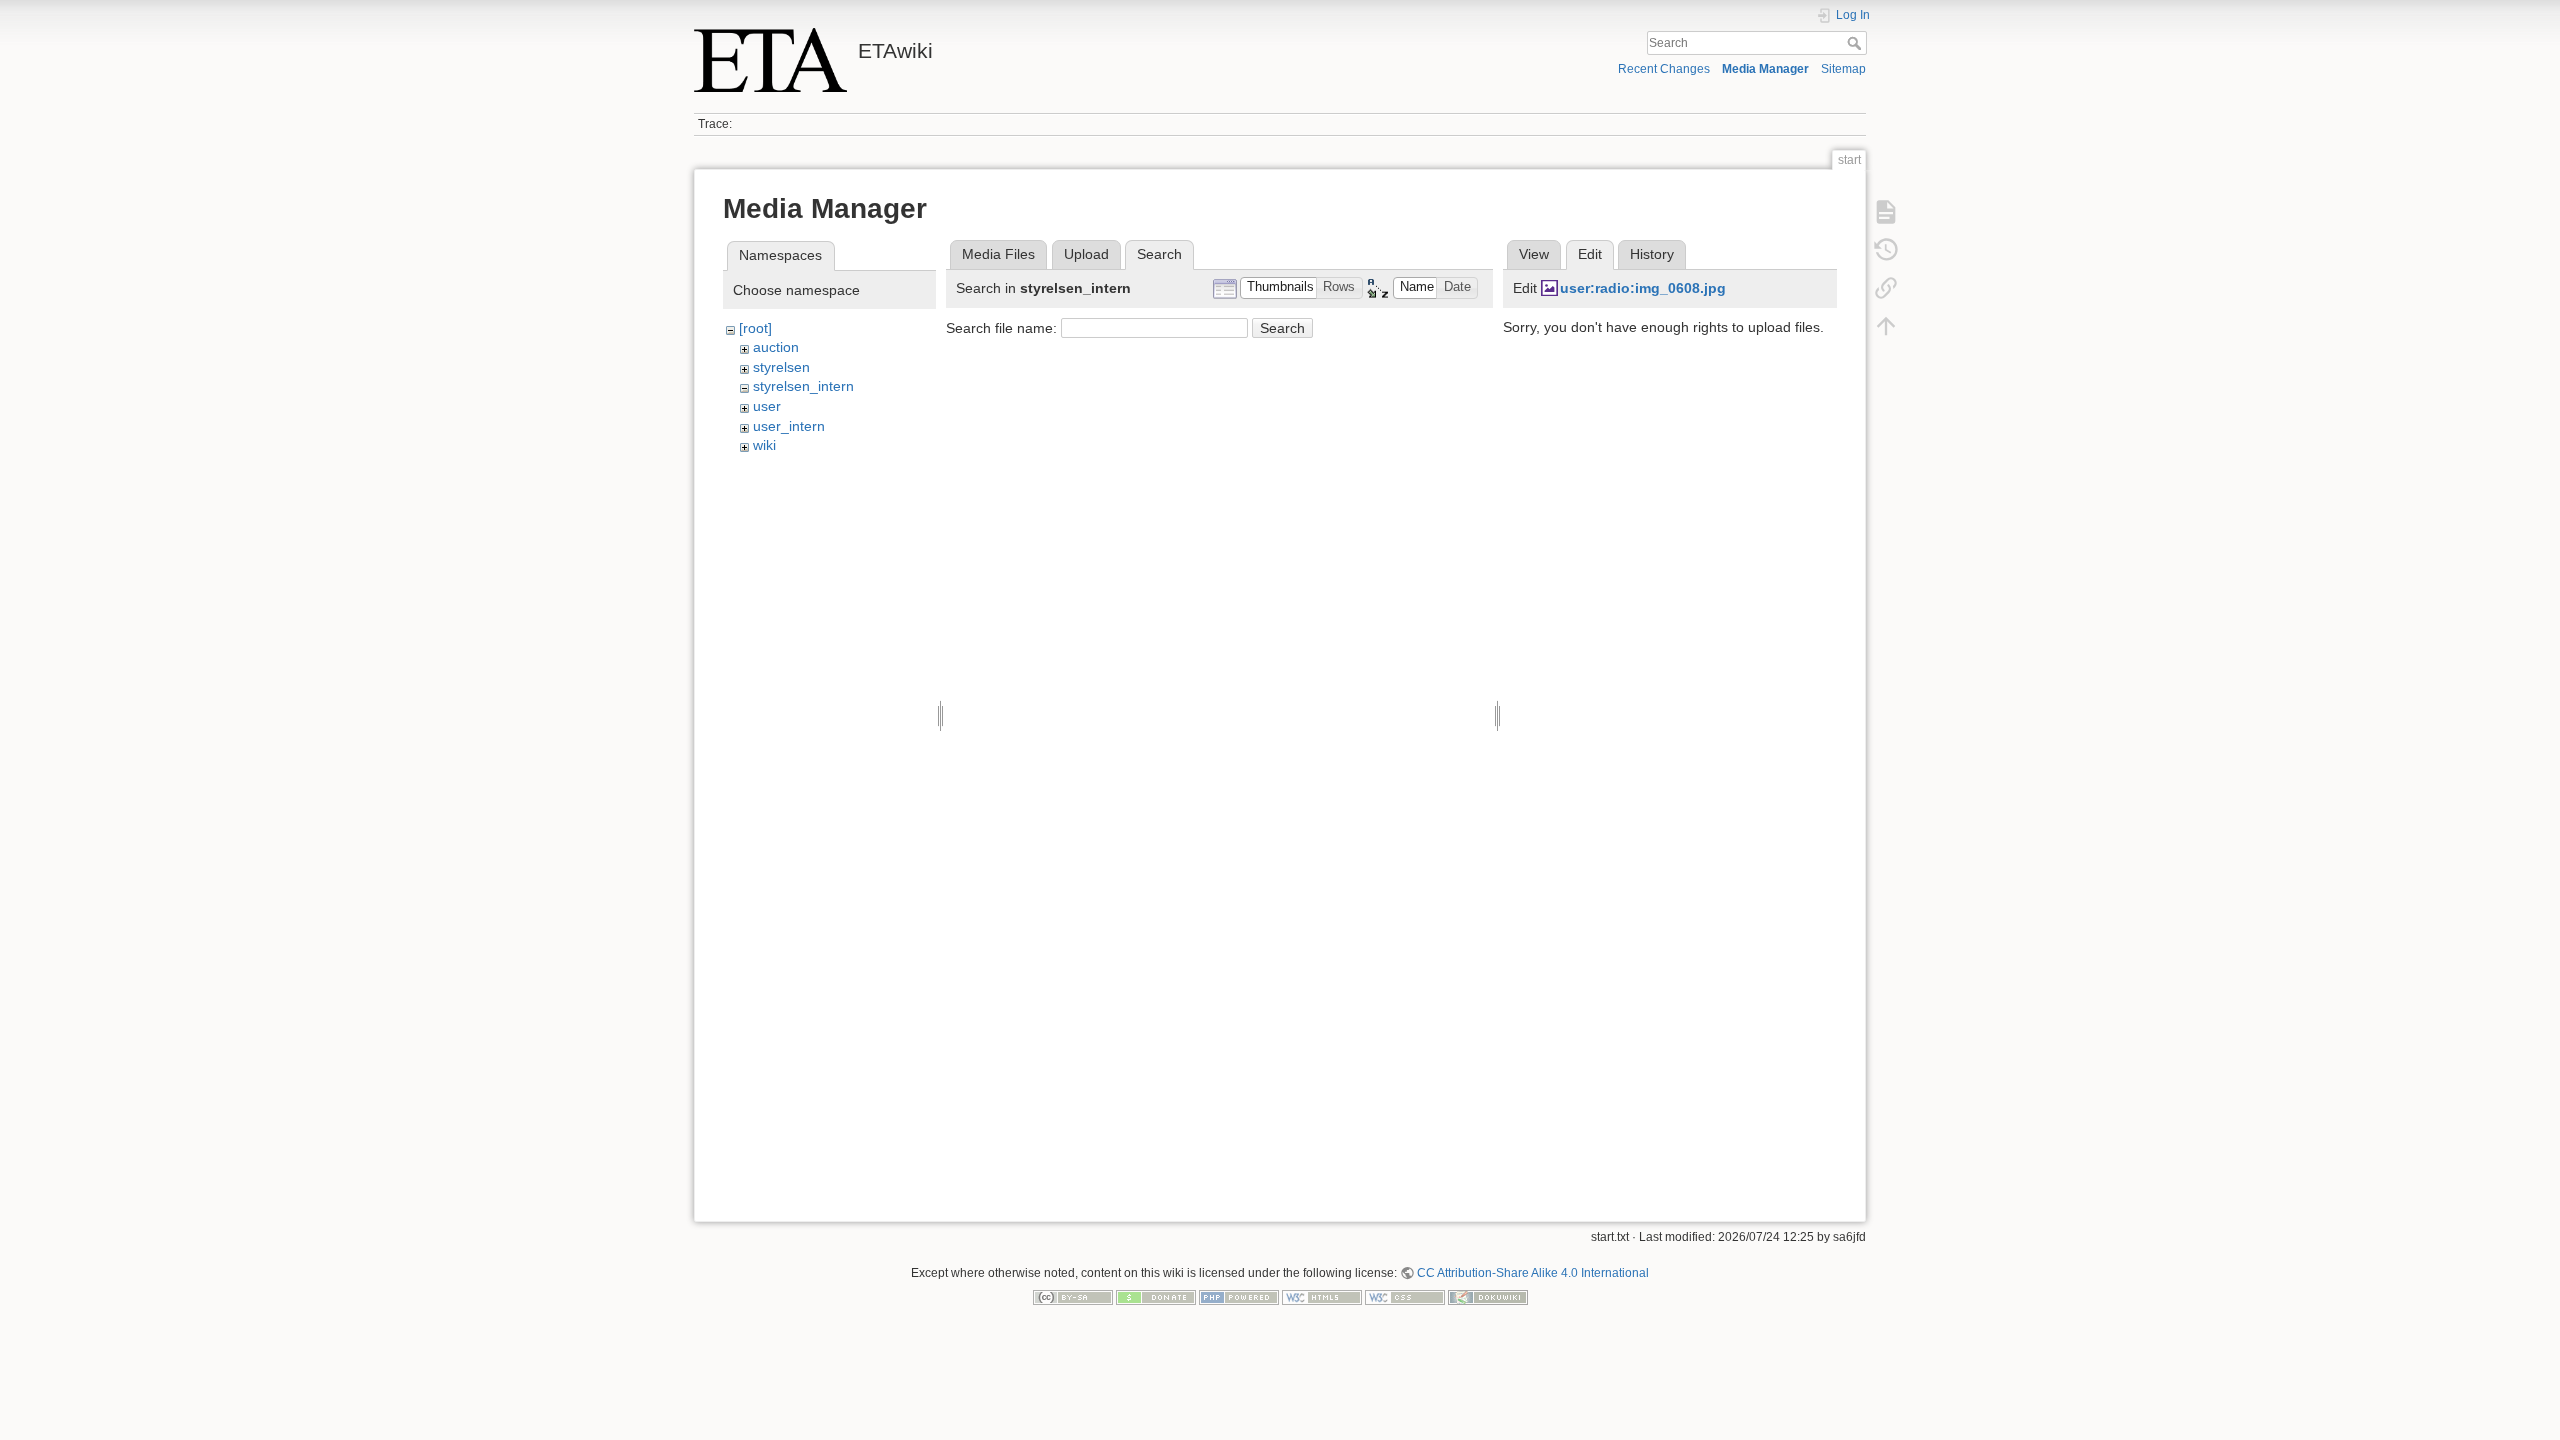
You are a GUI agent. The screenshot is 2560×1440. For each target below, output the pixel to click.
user (767, 406)
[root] (755, 328)
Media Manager (1765, 69)
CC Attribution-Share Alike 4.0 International (1533, 1273)
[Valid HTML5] (1322, 1297)
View (1534, 254)
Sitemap (1843, 69)
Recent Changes (1664, 69)
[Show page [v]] (1886, 212)
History (1652, 254)
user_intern (789, 426)
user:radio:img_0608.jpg (1643, 288)
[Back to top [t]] (1886, 326)
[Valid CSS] (1405, 1297)
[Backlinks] (1886, 288)
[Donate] (1156, 1297)
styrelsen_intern (803, 386)
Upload (1086, 254)
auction (776, 347)
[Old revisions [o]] (1886, 250)
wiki (764, 445)
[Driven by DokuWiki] (1488, 1297)
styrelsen (781, 367)
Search (1856, 43)
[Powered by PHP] (1239, 1297)
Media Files (998, 254)
